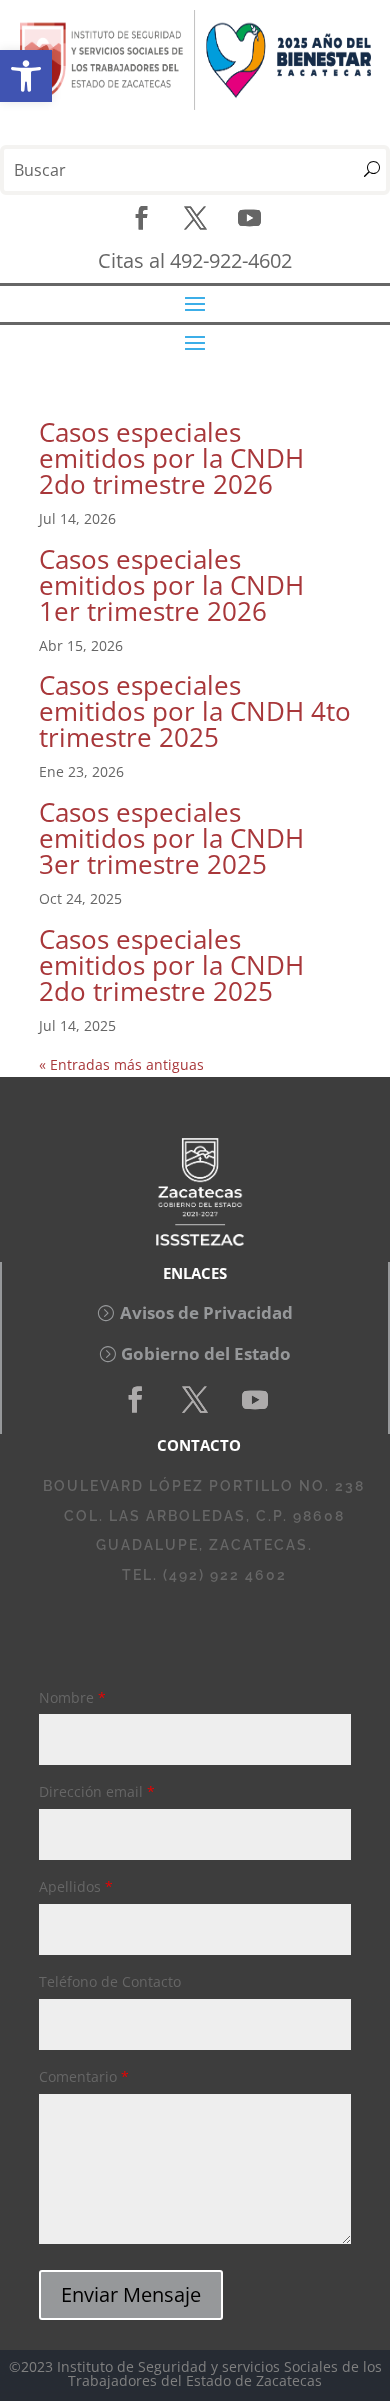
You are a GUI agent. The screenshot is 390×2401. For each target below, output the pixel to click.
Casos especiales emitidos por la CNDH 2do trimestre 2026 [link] (171, 458)
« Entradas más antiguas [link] (121, 1064)
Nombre (72, 1697)
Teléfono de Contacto (110, 1981)
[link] (26, 76)
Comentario (84, 2076)
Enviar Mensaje (131, 2294)
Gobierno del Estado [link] (206, 1353)
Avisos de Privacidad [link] (206, 1312)
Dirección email (97, 1791)
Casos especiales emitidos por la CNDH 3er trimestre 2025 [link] (171, 838)
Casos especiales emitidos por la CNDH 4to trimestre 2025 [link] (195, 711)
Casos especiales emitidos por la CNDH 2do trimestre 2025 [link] (171, 965)
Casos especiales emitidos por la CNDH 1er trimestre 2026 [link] (171, 585)
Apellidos (76, 1886)
